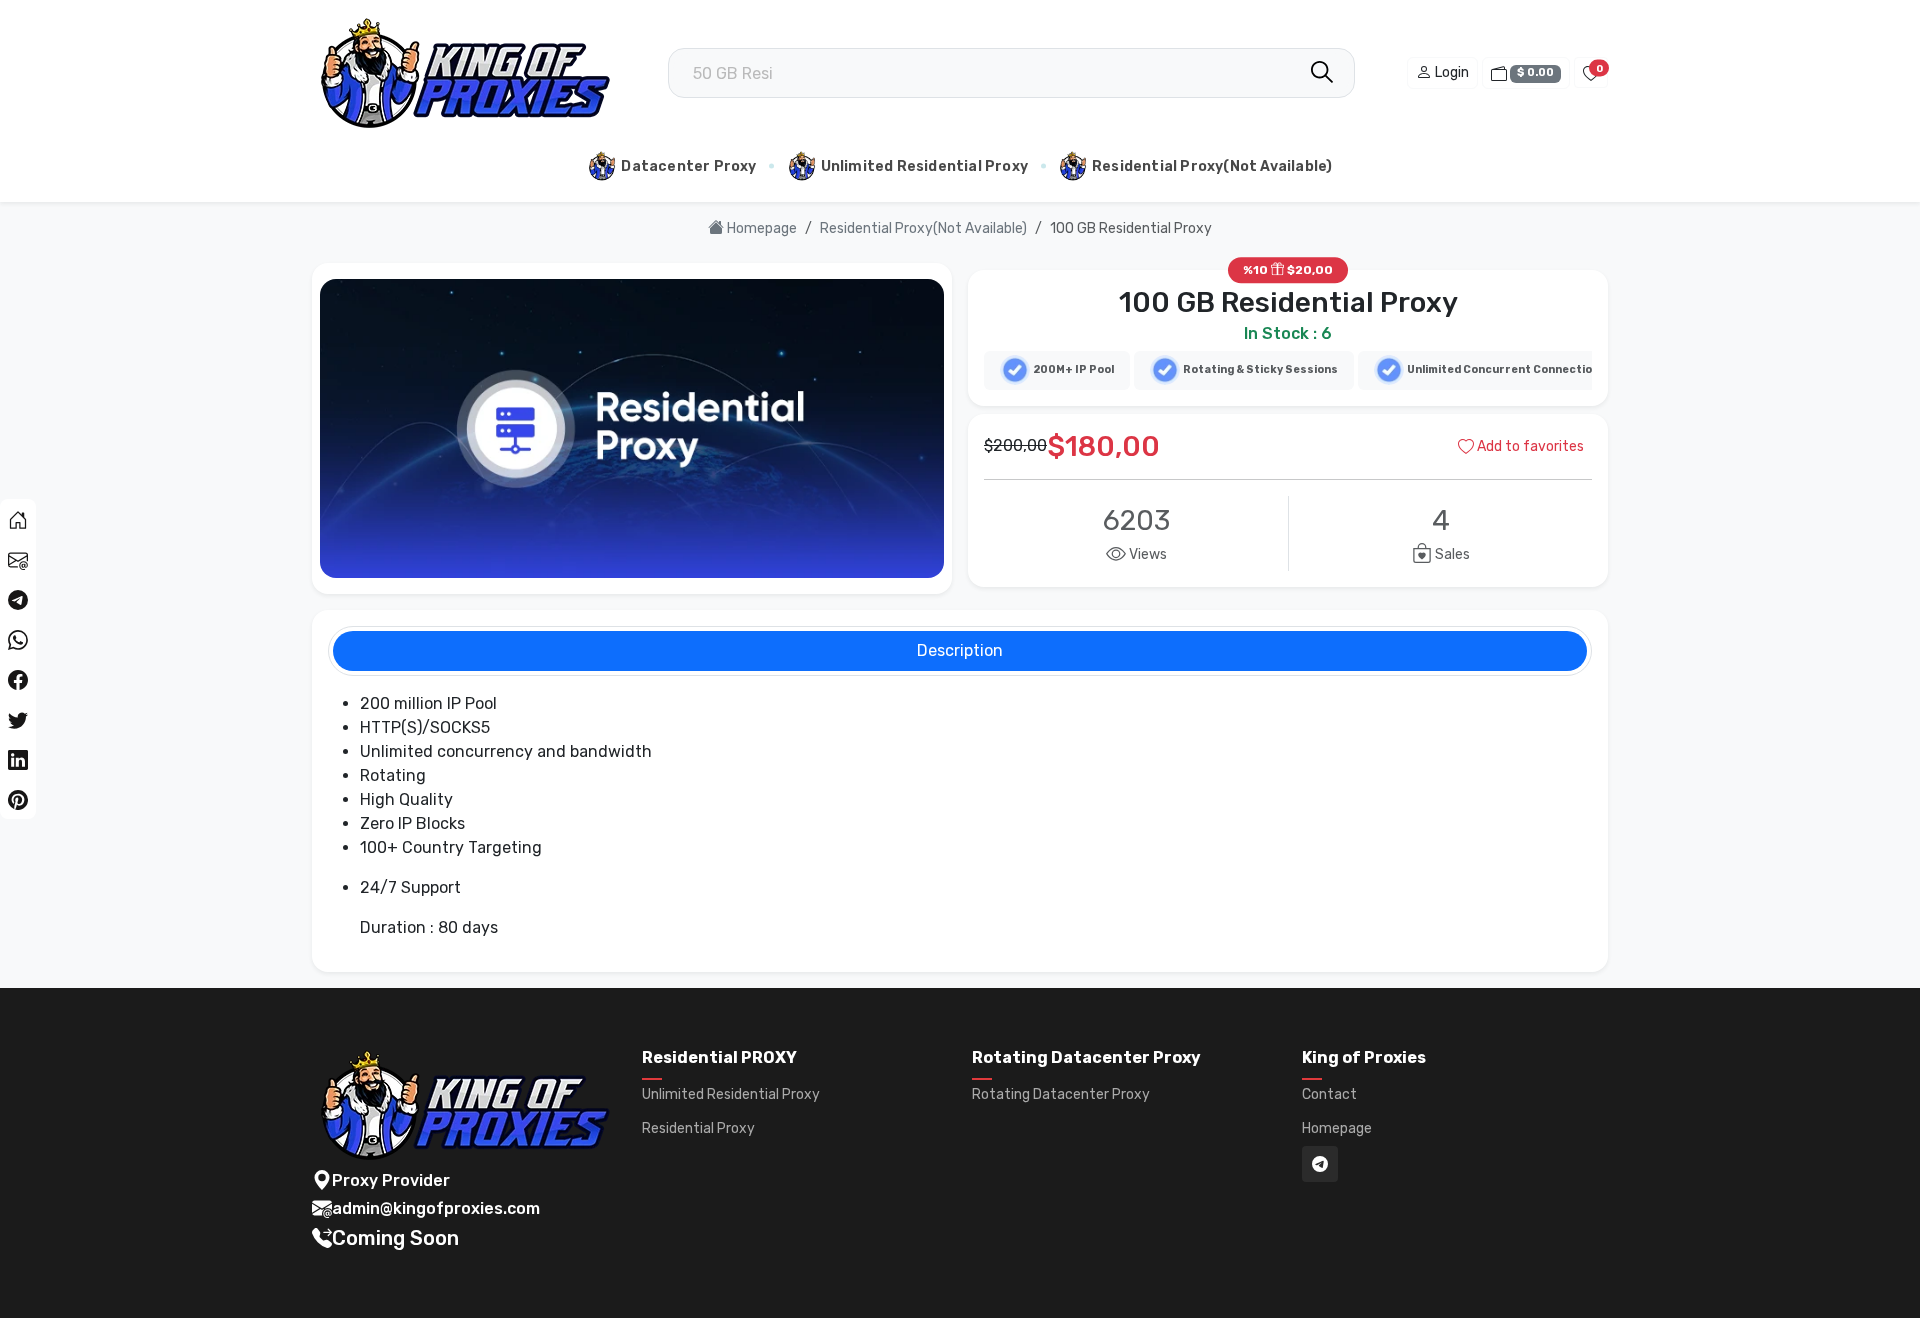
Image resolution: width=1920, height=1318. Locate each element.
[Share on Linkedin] (18, 759)
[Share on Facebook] (18, 679)
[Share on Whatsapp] (18, 639)
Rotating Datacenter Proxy (1061, 1095)
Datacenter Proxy (688, 166)
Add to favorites (1529, 446)
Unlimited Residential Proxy (924, 166)
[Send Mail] (18, 559)
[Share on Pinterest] (18, 799)
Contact (1329, 1095)
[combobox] (1011, 73)
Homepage (760, 228)
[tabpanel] (960, 816)
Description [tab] (960, 650)
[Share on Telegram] (18, 599)
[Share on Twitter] (18, 719)
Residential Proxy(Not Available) (1212, 166)
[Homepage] (18, 519)
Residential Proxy (698, 1129)
